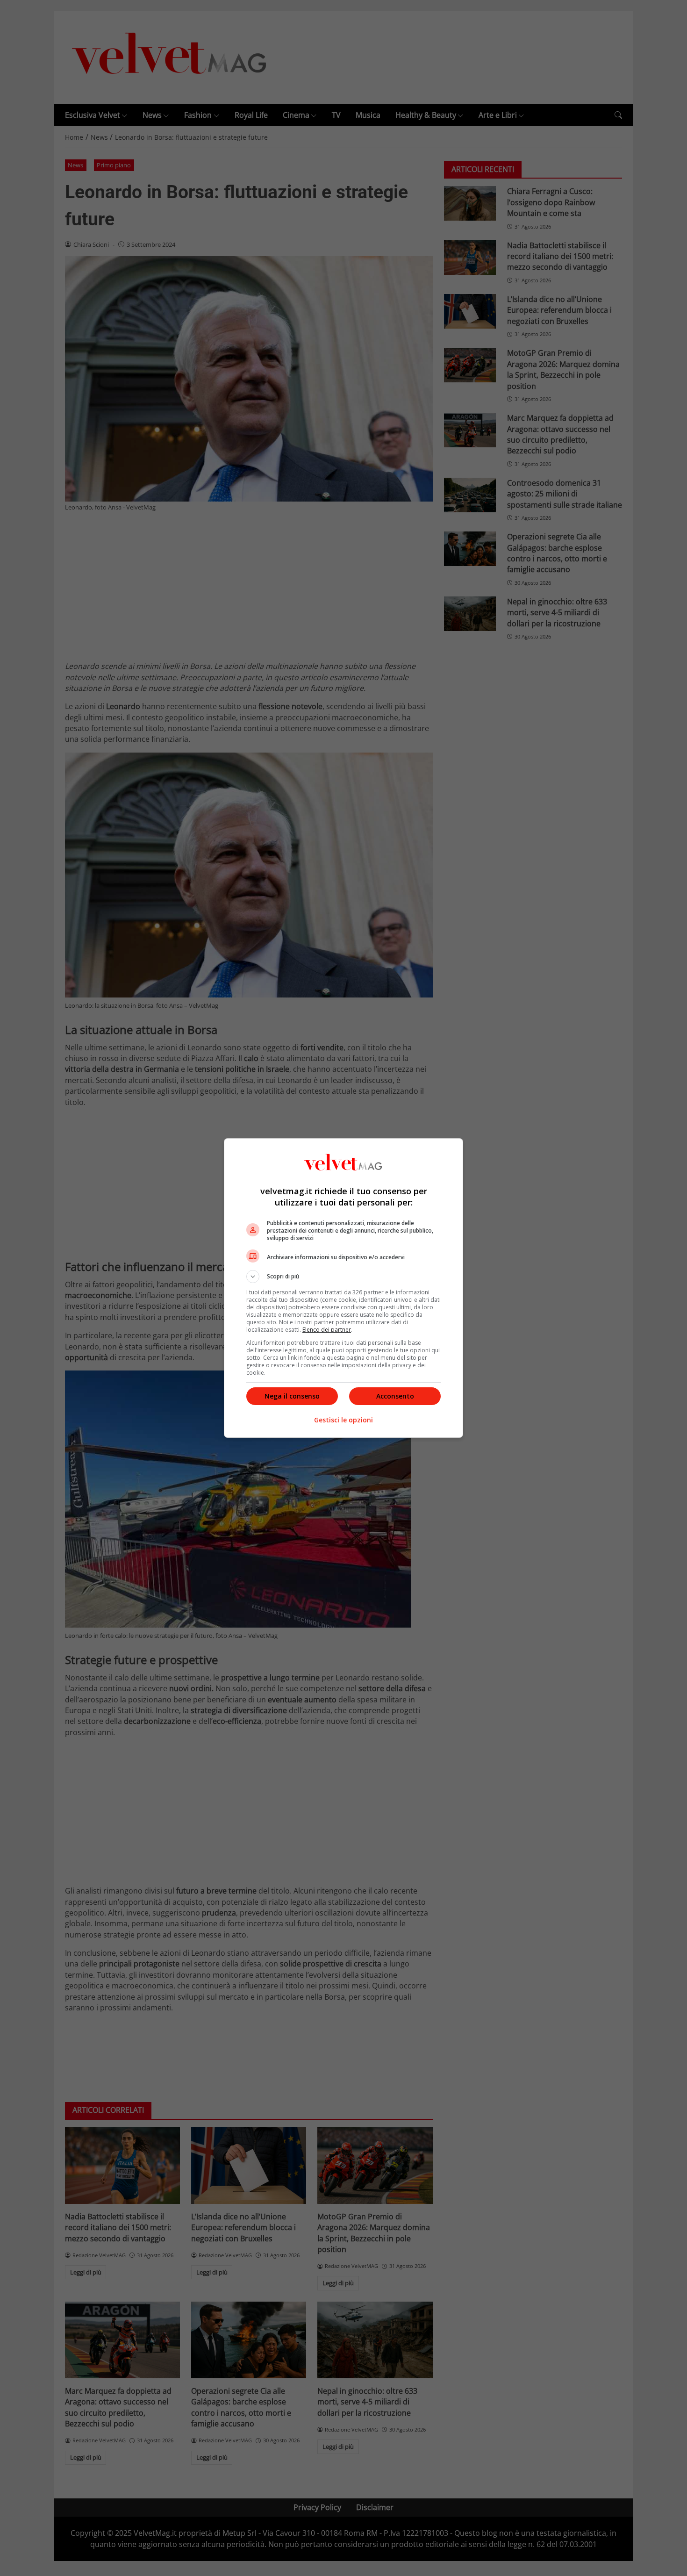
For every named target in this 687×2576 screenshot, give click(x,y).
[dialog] (343, 1288)
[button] (343, 1277)
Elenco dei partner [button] (327, 1330)
